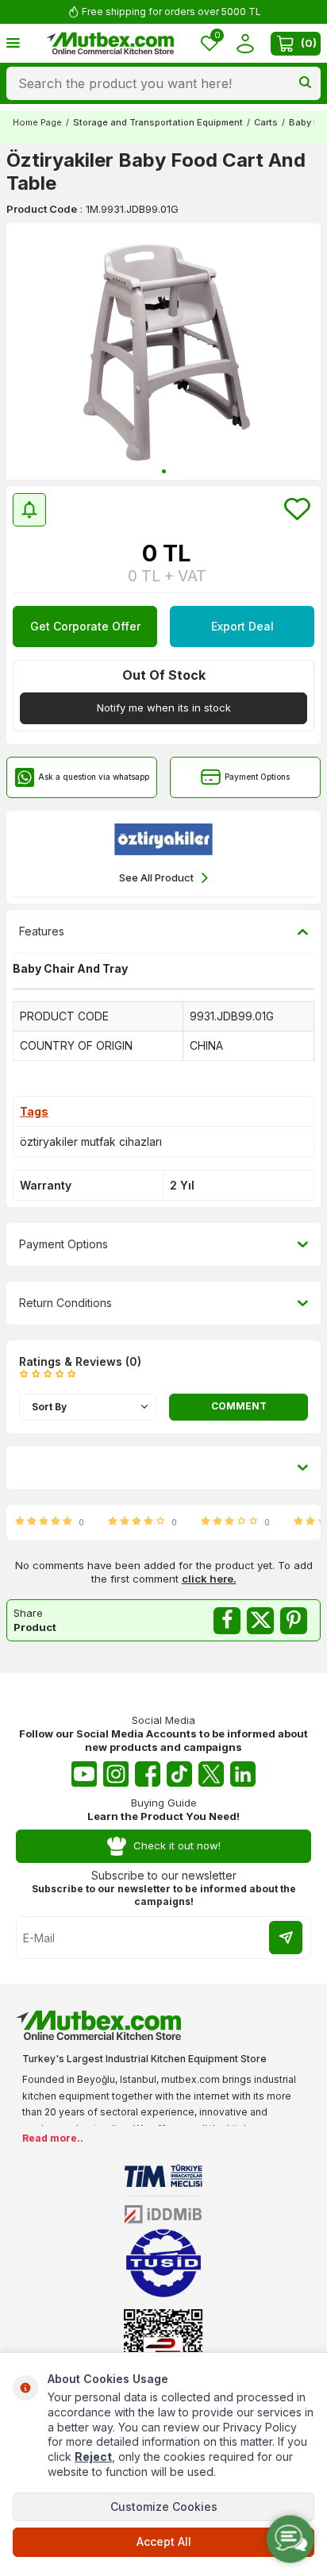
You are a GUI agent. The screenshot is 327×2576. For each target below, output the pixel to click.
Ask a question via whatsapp (94, 777)
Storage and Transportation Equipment (158, 122)
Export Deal (242, 626)
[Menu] (13, 42)
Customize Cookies (164, 2507)
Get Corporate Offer (85, 626)
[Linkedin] (243, 1774)
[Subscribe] (286, 1938)
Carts (266, 122)
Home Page (37, 122)
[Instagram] (116, 1774)
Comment (239, 1406)
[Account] (245, 43)
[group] (163, 351)
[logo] (110, 44)
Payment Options (257, 777)
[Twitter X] (211, 1774)
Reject (93, 2456)
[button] (164, 471)
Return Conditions (65, 1303)
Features (42, 931)
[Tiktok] (179, 1774)
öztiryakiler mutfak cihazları (91, 1141)
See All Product (156, 877)
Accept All (164, 2541)
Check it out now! (177, 1845)
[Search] (305, 83)
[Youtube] (84, 1774)
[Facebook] (148, 1774)
